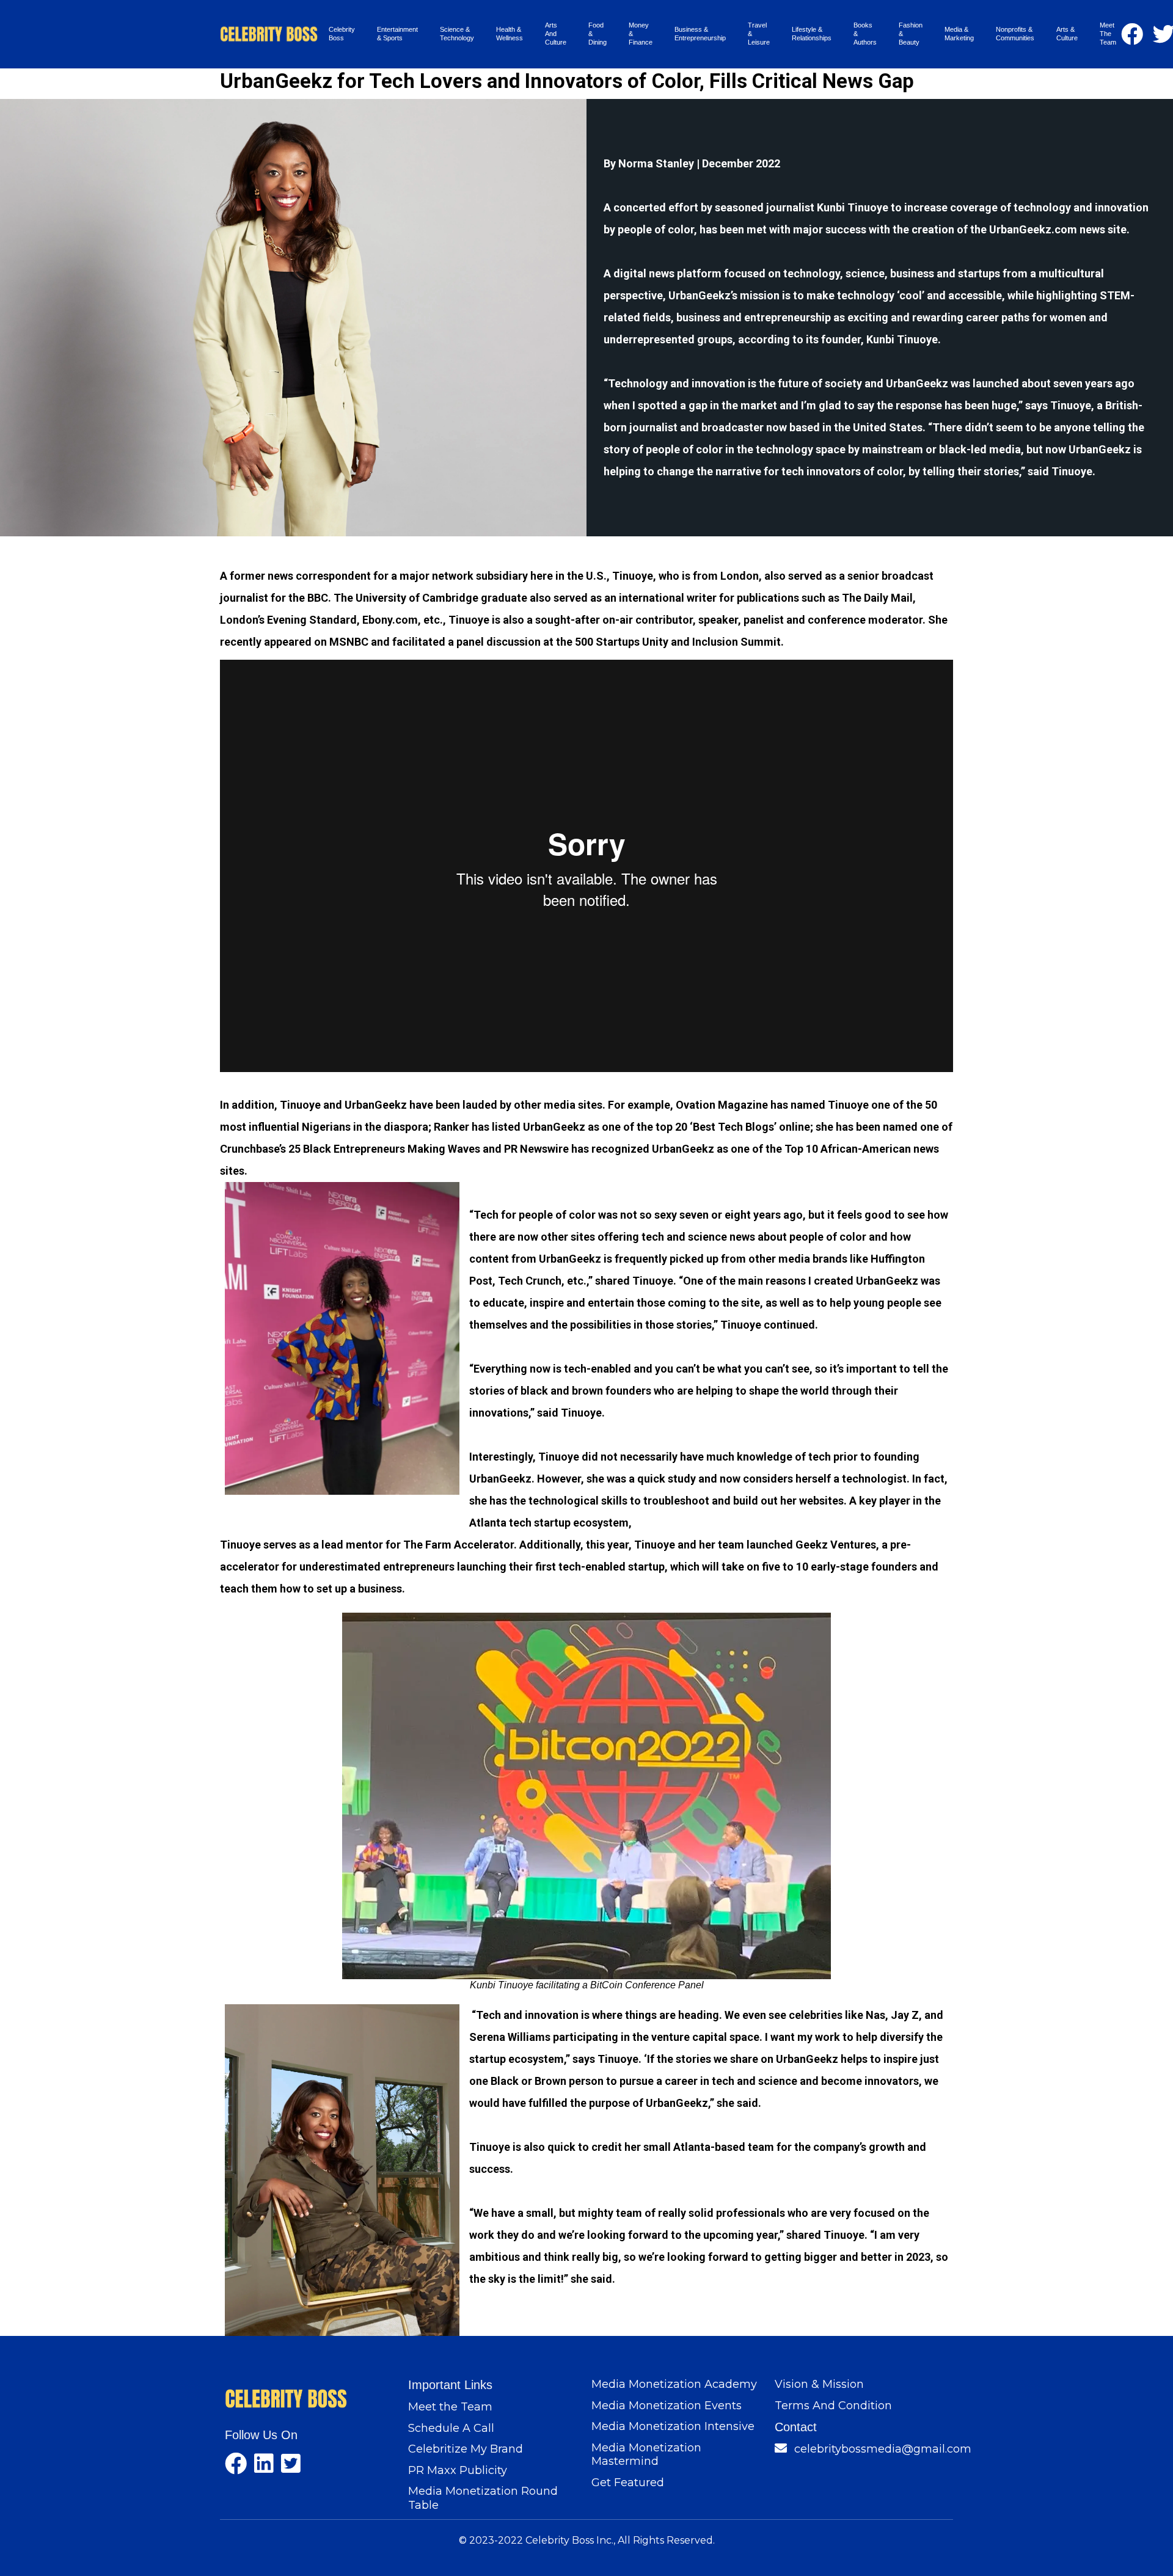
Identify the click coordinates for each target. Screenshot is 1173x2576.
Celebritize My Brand (466, 2449)
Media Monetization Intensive (673, 2426)
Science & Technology (457, 34)
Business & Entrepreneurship (700, 34)
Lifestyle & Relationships (812, 34)
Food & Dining (597, 34)
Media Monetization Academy (674, 2384)
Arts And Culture (556, 34)
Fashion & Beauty (911, 34)
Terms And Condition (833, 2406)
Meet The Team (1108, 34)
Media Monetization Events (667, 2406)
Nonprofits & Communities (1015, 34)
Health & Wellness (510, 34)
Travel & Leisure (759, 34)
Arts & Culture (1067, 34)
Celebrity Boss (342, 34)
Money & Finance (641, 34)
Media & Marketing (959, 34)
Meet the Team (450, 2407)
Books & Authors (865, 34)
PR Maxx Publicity (458, 2470)
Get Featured (628, 2483)
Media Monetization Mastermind (646, 2455)
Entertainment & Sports (397, 34)
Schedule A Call (451, 2428)
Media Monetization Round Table (483, 2498)
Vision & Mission (819, 2384)
